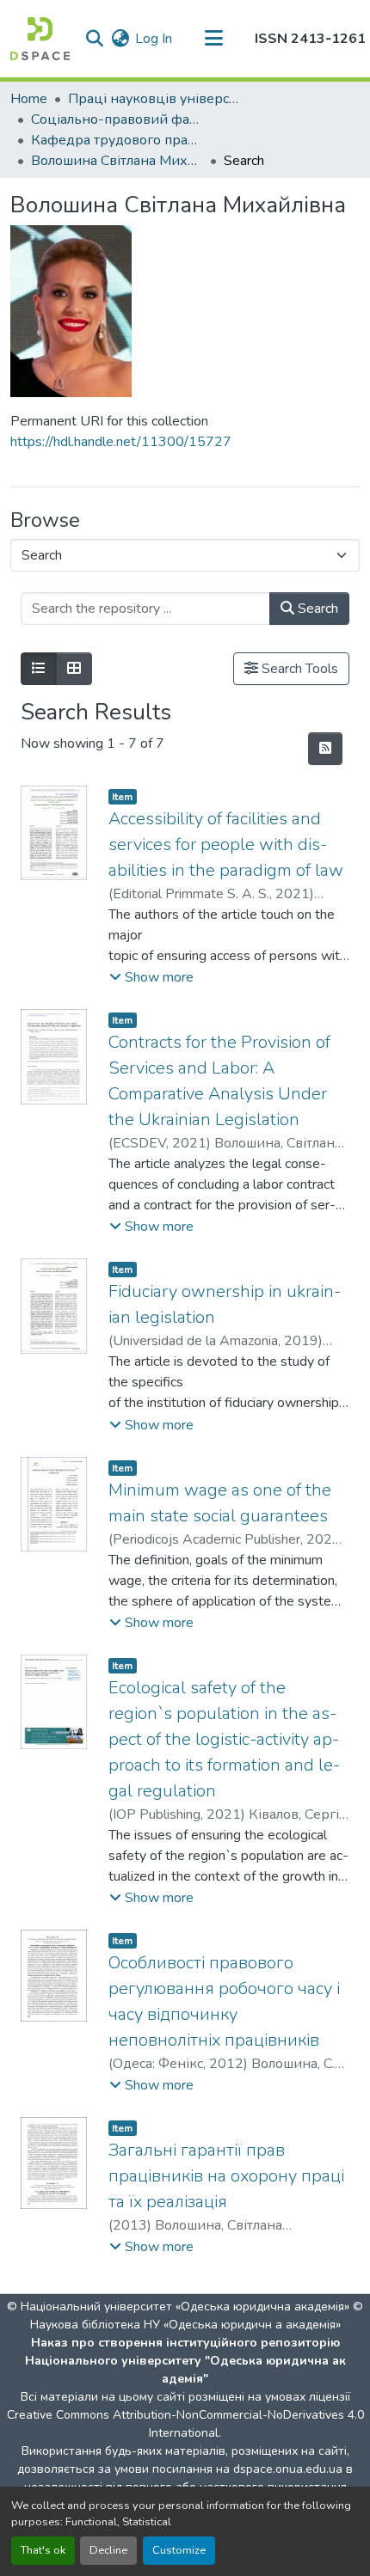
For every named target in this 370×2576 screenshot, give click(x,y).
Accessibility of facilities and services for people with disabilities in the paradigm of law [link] (226, 844)
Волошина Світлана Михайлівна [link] (117, 161)
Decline (108, 2550)
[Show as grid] (74, 669)
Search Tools (298, 669)
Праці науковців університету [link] (154, 99)
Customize (179, 2550)
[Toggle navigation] (213, 39)
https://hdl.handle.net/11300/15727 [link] (121, 442)
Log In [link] (154, 39)
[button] (40, 39)
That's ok (43, 2550)
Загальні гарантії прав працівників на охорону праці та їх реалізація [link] (226, 2176)
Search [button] (316, 609)
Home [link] (29, 99)
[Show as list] (39, 669)
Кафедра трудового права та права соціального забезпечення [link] (117, 140)
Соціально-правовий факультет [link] (117, 119)
